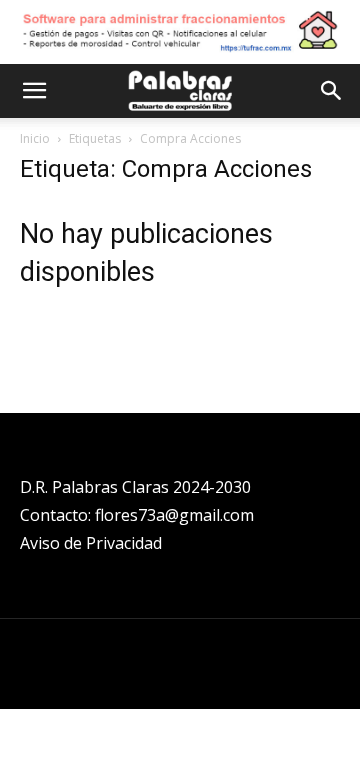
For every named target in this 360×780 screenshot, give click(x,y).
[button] (34, 91)
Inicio (35, 138)
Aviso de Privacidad (91, 543)
